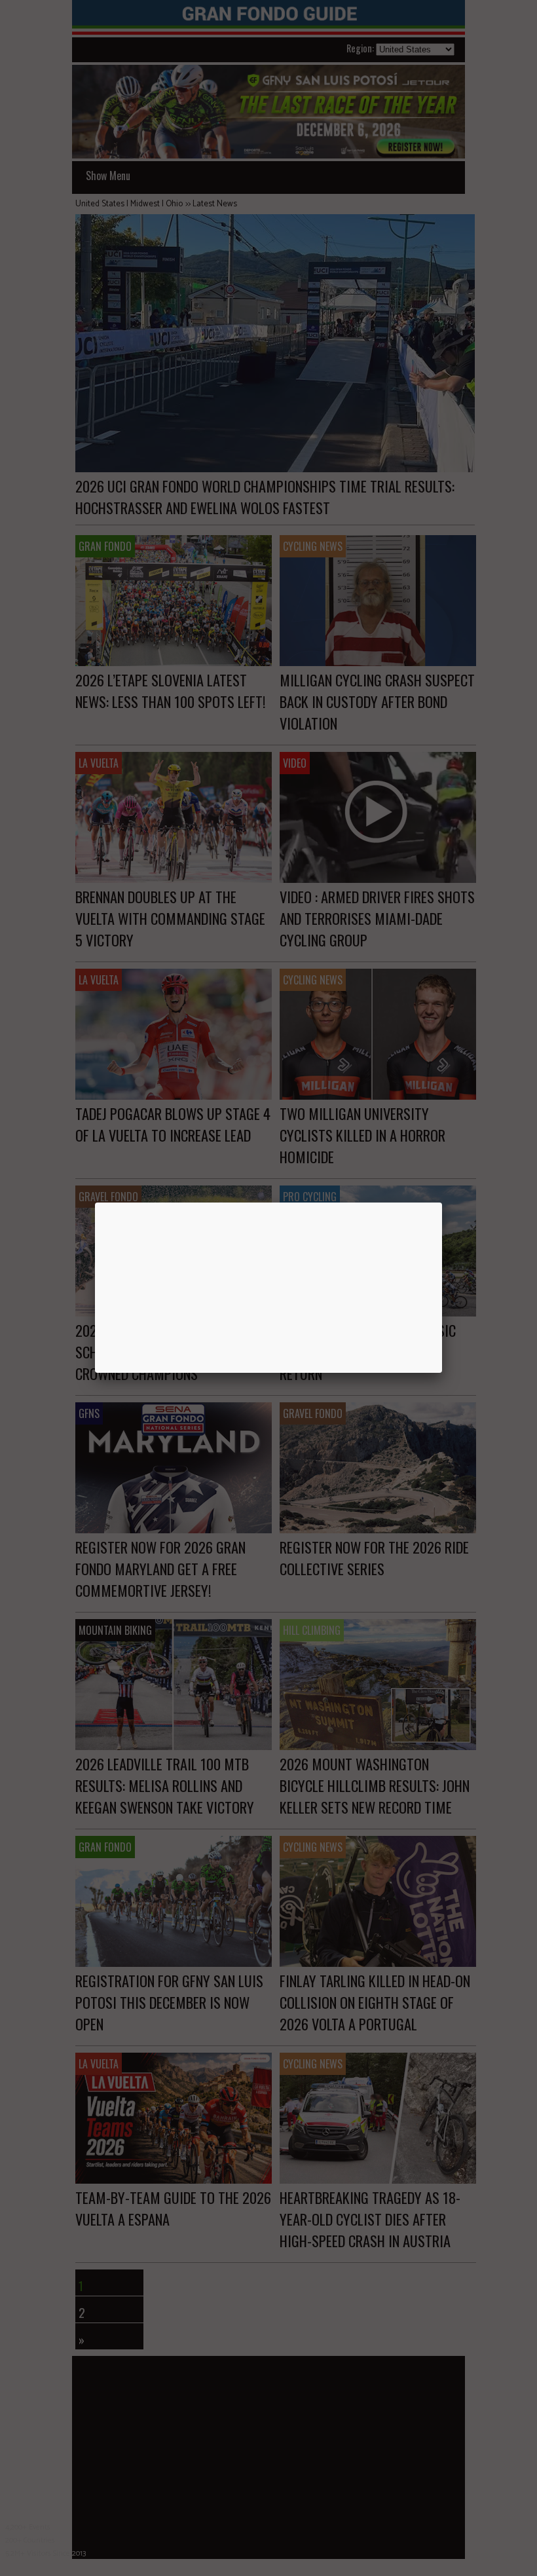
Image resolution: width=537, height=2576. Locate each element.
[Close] (442, 1203)
